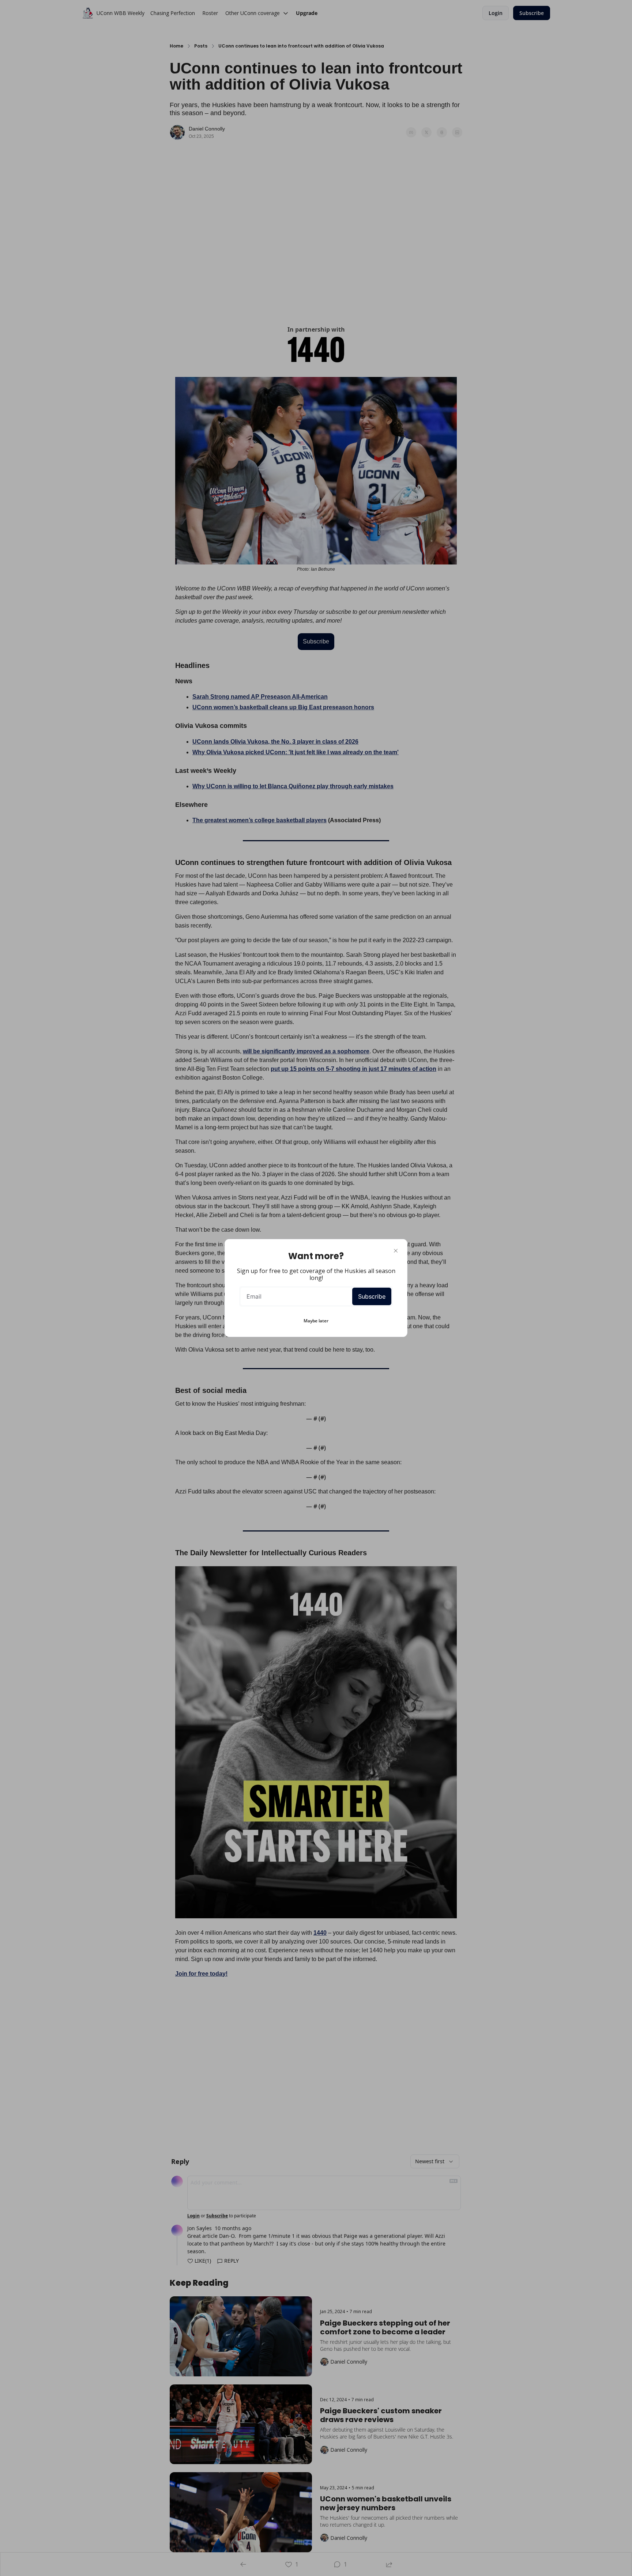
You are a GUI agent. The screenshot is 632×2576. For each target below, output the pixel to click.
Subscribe (372, 1296)
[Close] (396, 1251)
